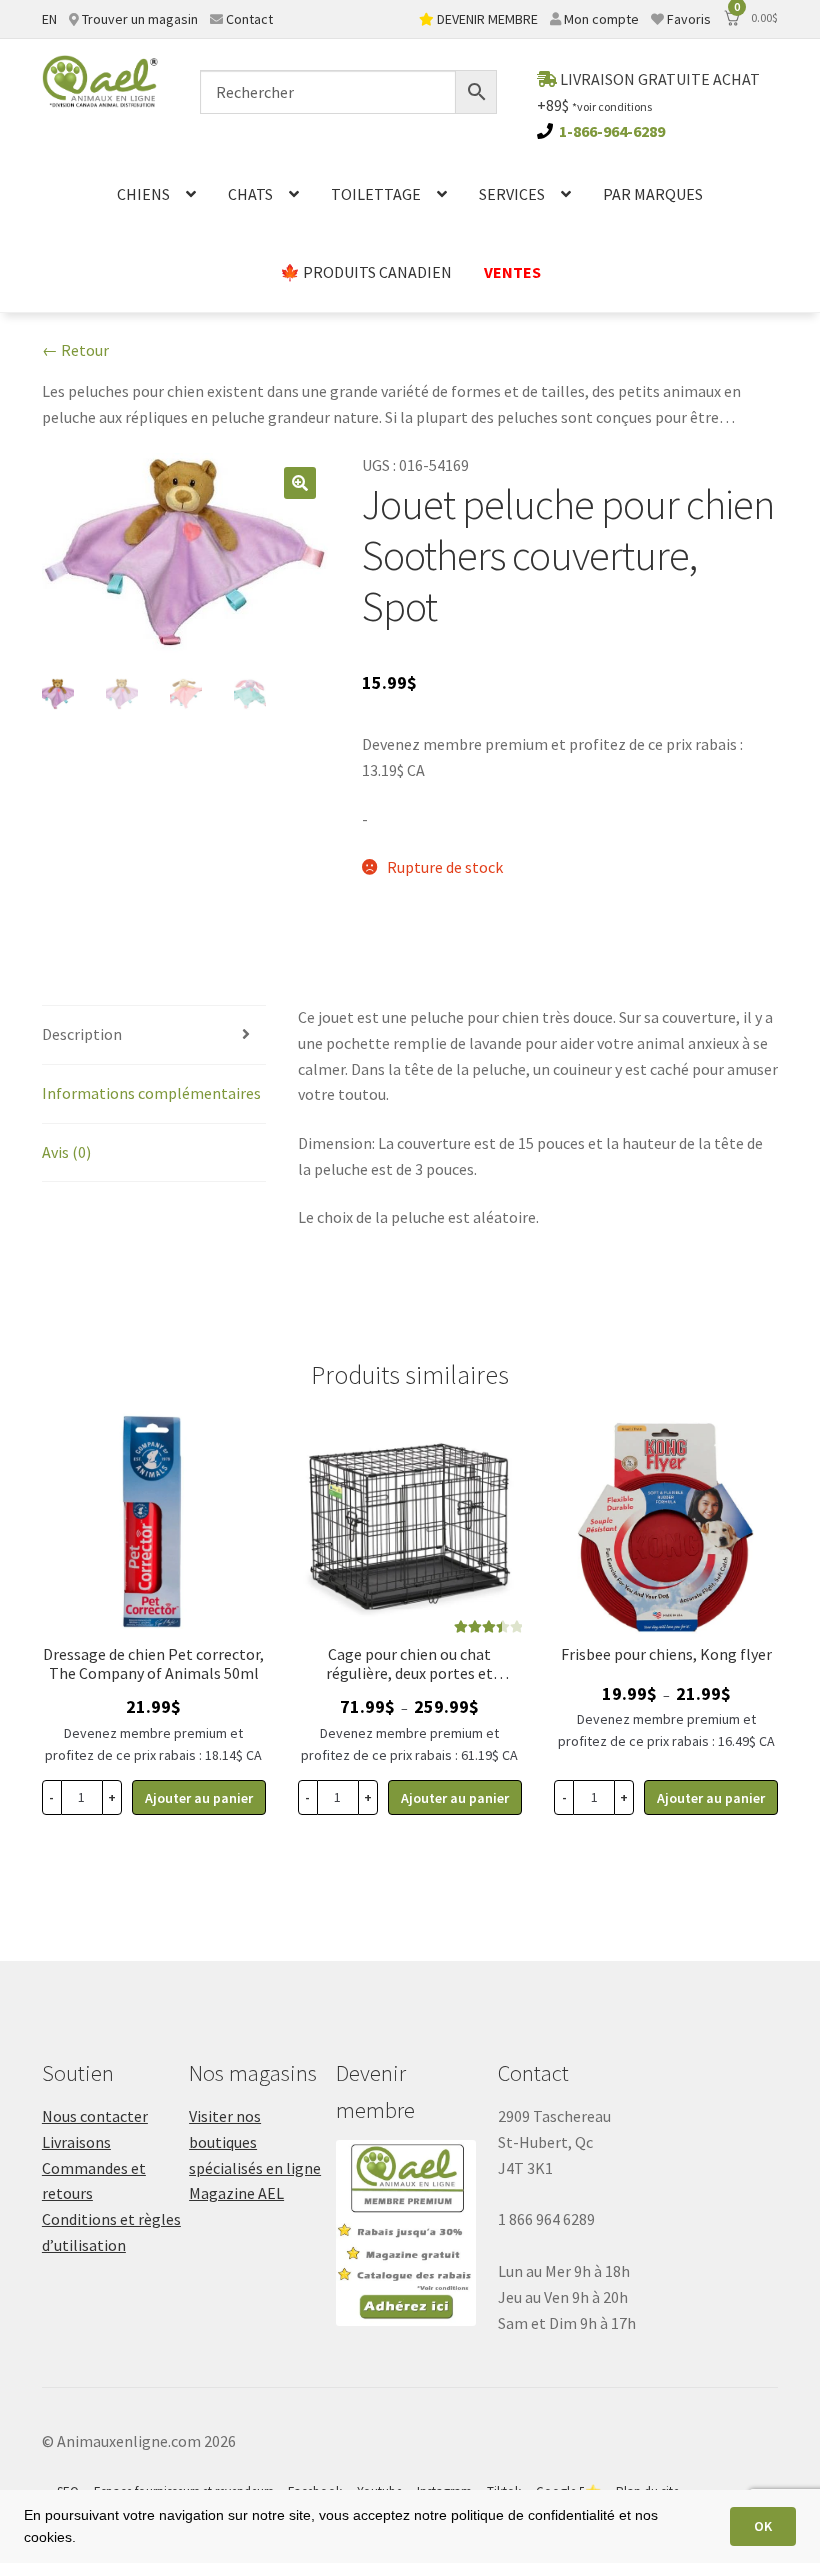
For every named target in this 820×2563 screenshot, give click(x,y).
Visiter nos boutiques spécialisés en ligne (255, 2142)
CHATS (250, 194)
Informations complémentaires (151, 1093)
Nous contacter (95, 2116)
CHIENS (143, 194)
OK (763, 2526)
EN (49, 19)
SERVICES (512, 194)
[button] (300, 483)
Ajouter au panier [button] (199, 1798)
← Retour (75, 350)
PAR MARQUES (653, 194)
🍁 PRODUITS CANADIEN (366, 272)
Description (82, 1034)
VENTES (512, 272)
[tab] (154, 1035)
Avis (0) (66, 1152)
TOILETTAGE (376, 194)
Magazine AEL (236, 2193)
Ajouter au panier (455, 1798)
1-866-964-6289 (612, 131)
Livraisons (76, 2142)
